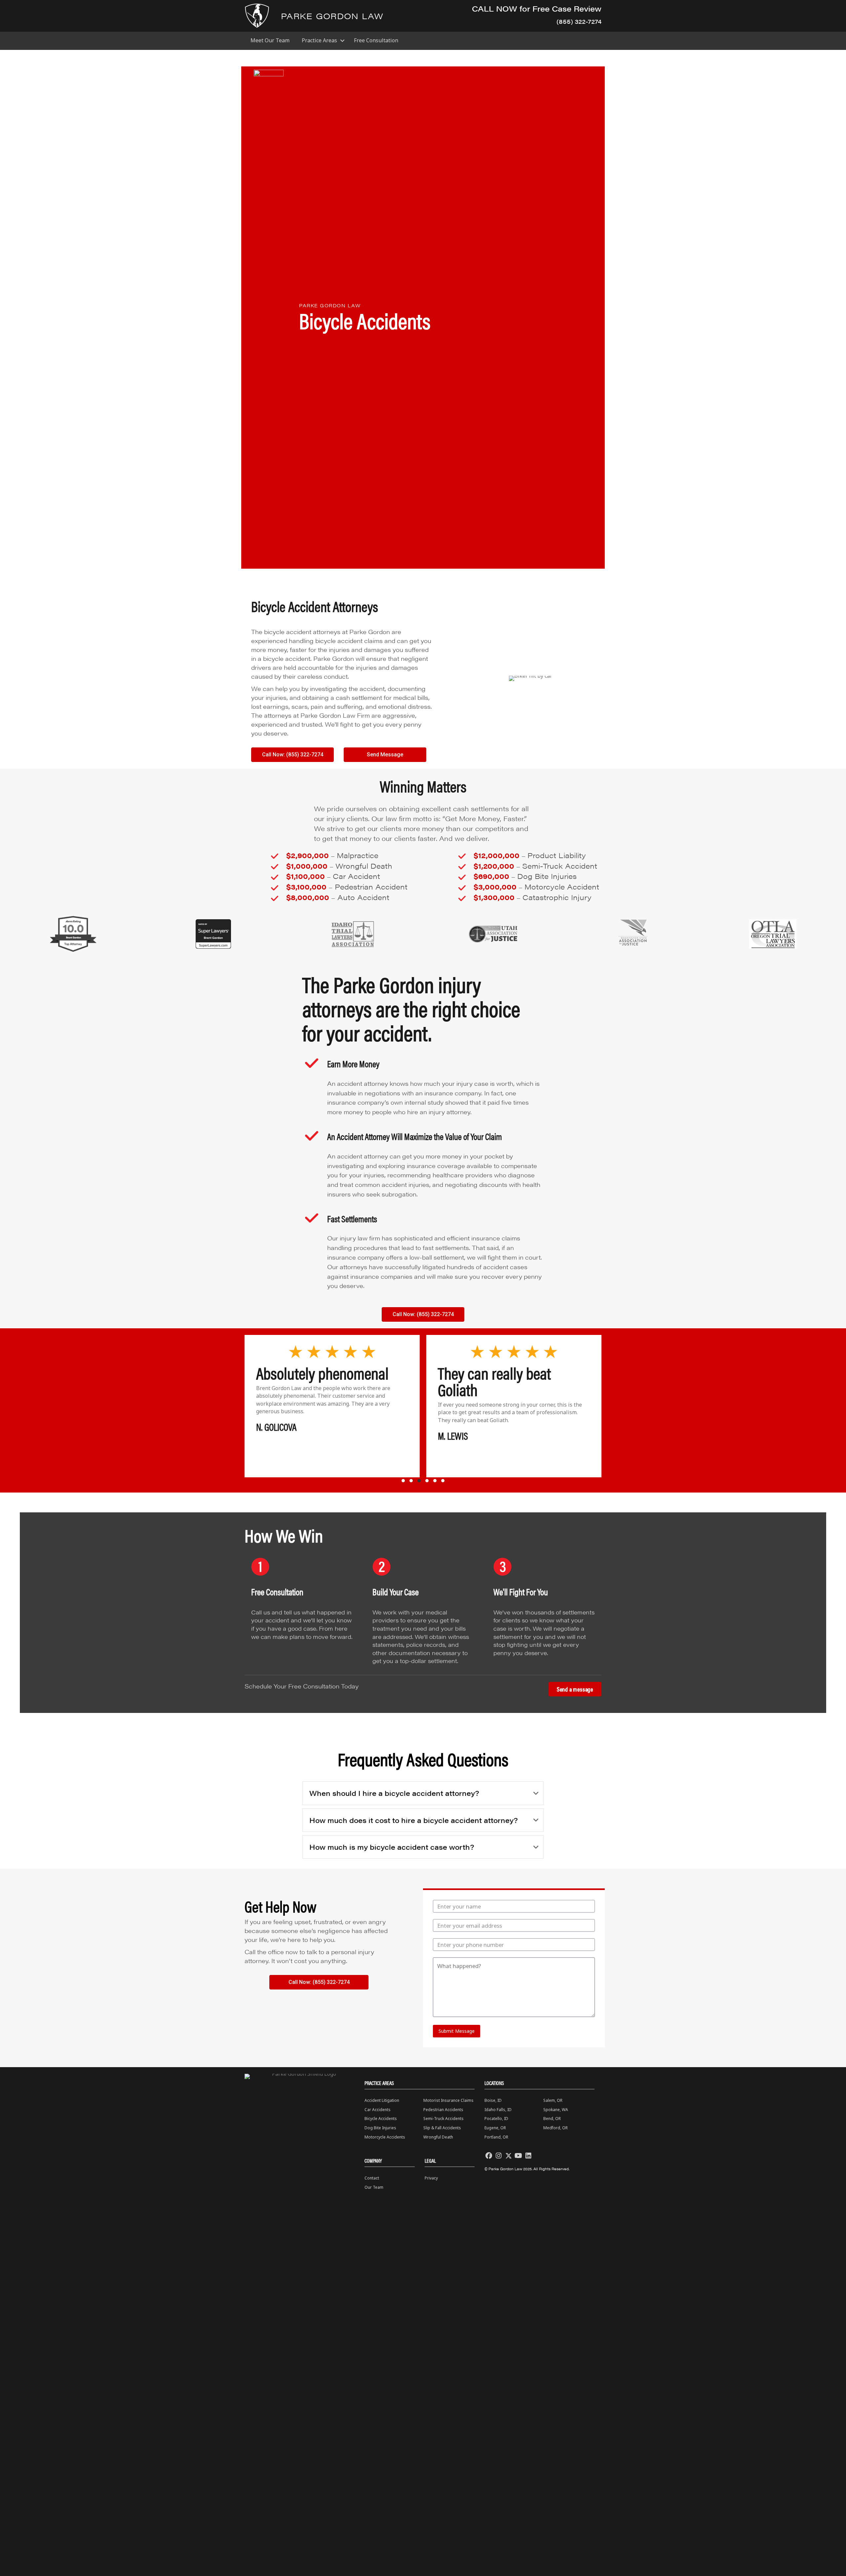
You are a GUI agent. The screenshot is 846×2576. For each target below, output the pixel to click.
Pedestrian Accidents (443, 2110)
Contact (372, 2178)
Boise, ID (493, 2100)
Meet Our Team (270, 40)
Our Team (374, 2187)
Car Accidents (378, 2110)
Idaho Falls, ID (498, 2110)
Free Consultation (376, 40)
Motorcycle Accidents (385, 2137)
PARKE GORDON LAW (332, 16)
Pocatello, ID (496, 2119)
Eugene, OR (495, 2128)
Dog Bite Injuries (380, 2128)
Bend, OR (552, 2119)
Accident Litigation (382, 2100)
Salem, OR (553, 2100)
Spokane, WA (556, 2110)
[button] (342, 40)
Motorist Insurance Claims (448, 2100)
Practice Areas (319, 40)
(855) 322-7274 (579, 21)
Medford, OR (556, 2128)
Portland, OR (496, 2137)
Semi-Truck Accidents (443, 2119)
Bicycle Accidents (381, 2119)
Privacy (431, 2178)
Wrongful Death (438, 2137)
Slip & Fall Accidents (442, 2128)
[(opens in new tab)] (73, 933)
